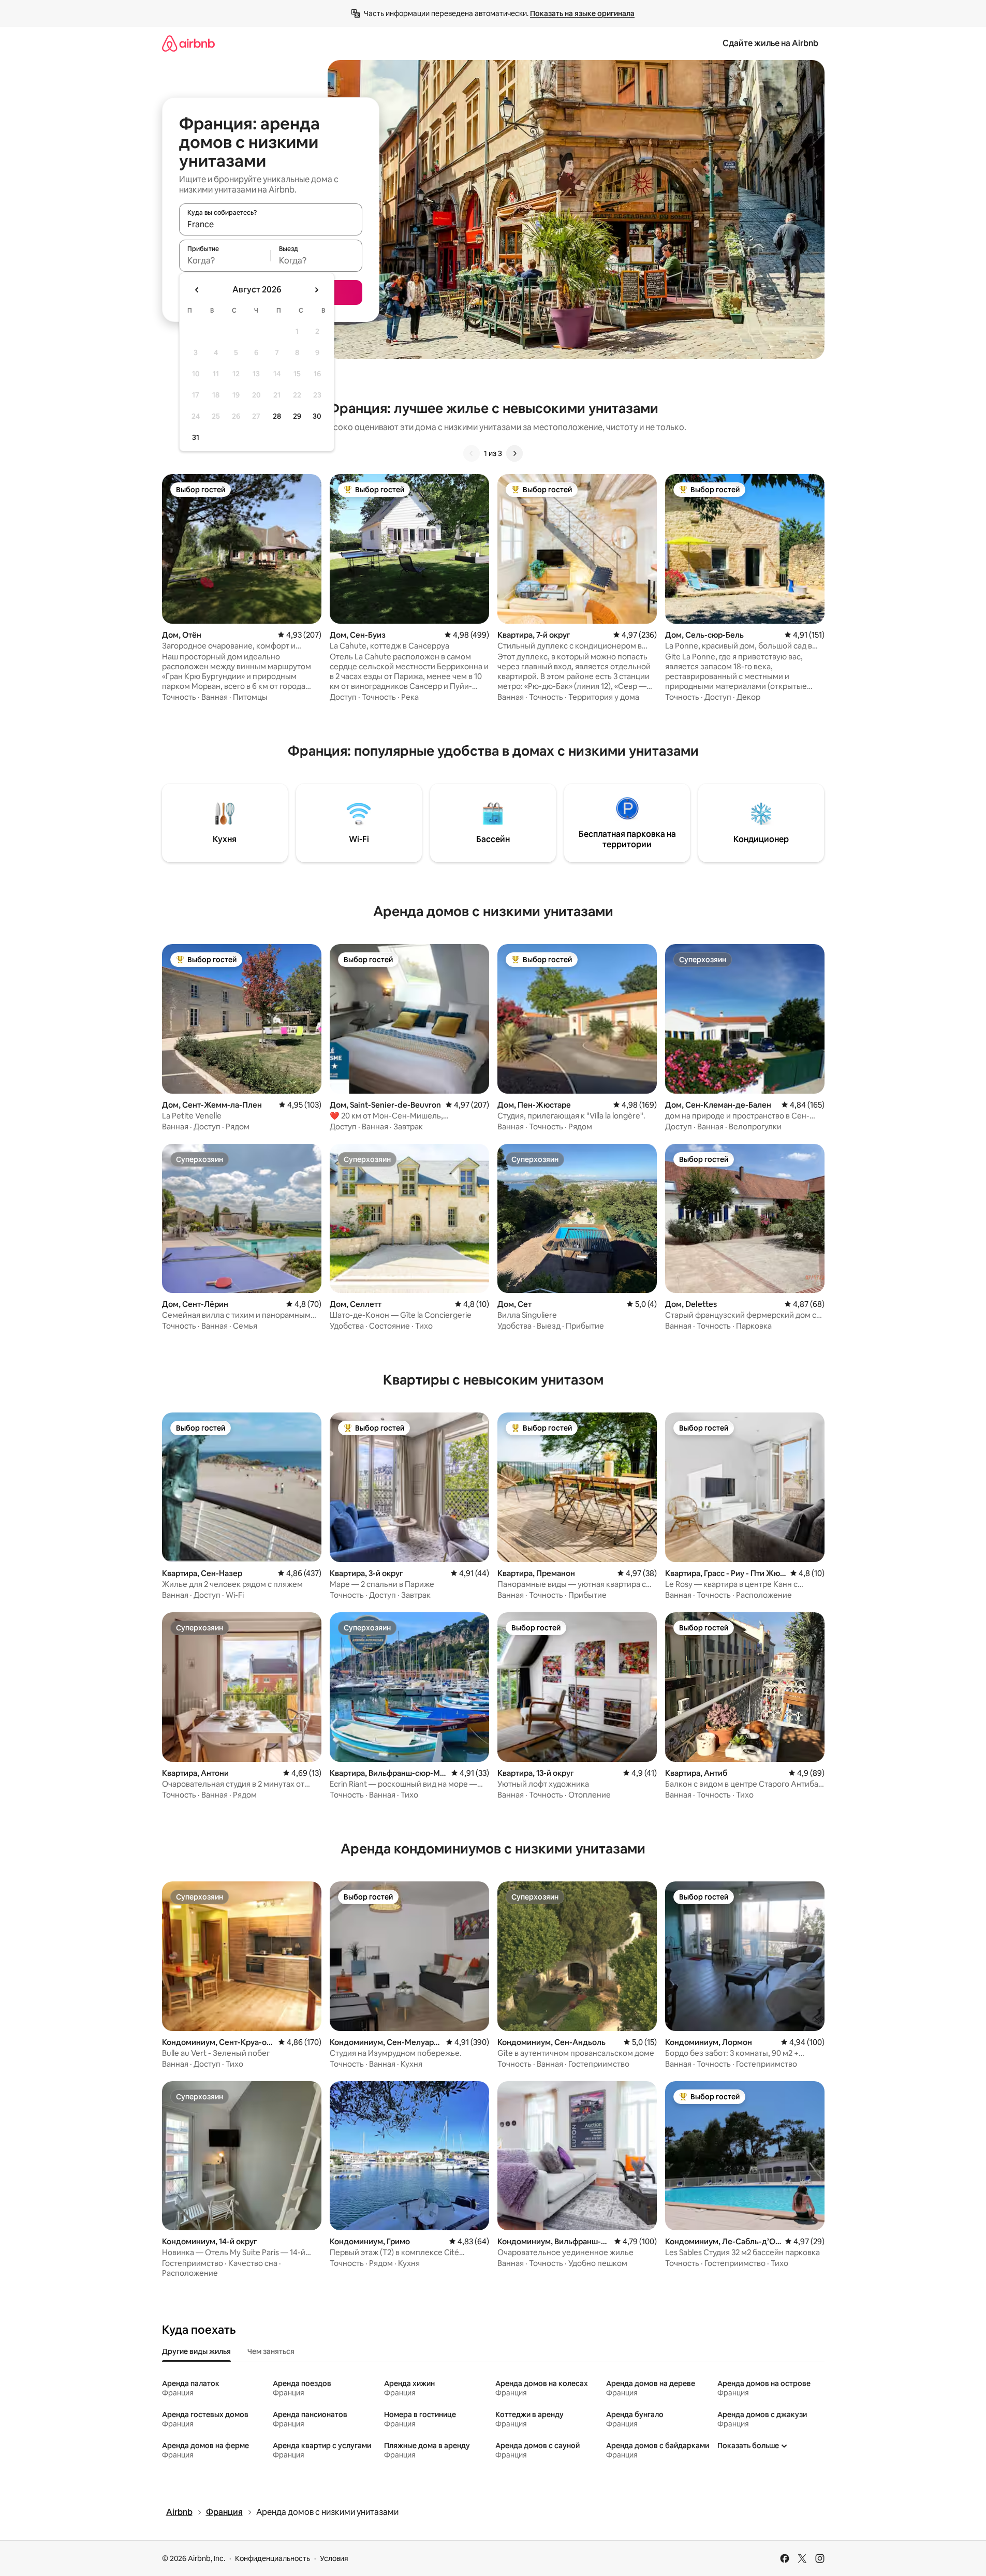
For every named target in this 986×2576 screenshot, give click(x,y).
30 (317, 416)
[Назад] (472, 453)
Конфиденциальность (273, 2558)
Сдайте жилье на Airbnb (770, 43)
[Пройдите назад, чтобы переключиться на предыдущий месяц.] (197, 290)
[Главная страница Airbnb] (188, 43)
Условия (334, 2558)
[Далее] (514, 453)
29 (297, 416)
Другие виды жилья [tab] (196, 2351)
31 (196, 437)
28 (277, 416)
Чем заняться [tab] (271, 2351)
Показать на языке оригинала (582, 13)
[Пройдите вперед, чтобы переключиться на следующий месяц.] (316, 290)
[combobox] (271, 224)
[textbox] (225, 260)
